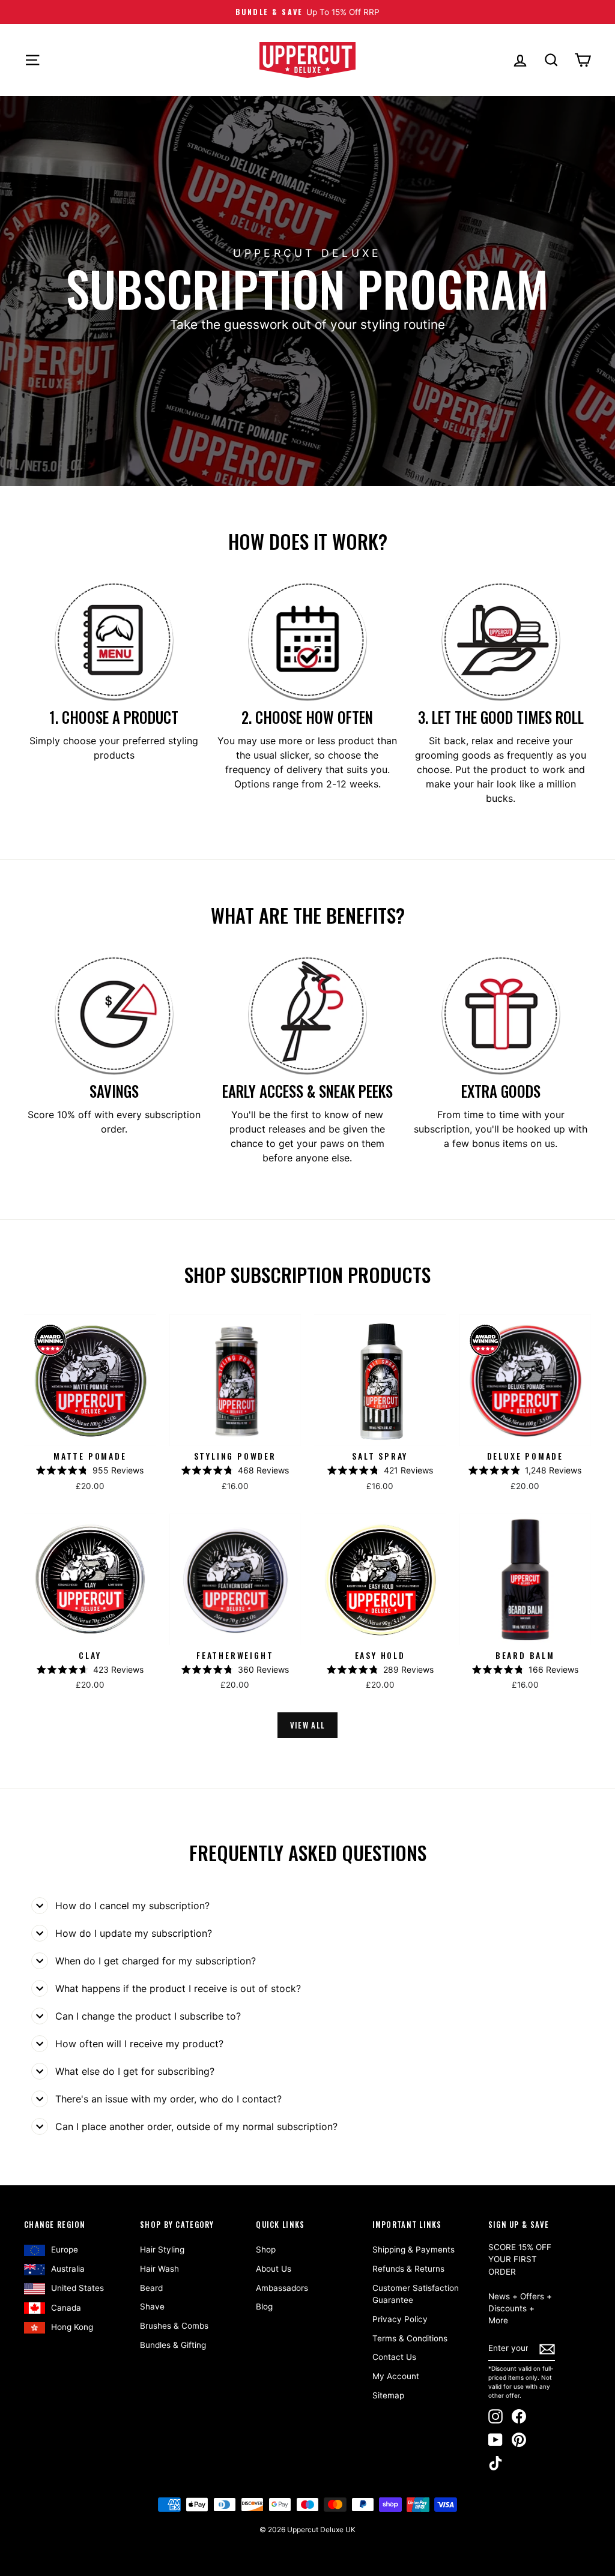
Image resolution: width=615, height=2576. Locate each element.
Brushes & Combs (174, 2326)
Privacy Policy (400, 2319)
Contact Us (394, 2357)
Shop (266, 2249)
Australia (68, 2269)
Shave (152, 2307)
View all (307, 1725)
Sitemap (388, 2395)
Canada (66, 2308)
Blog (264, 2307)
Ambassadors (282, 2288)
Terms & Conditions (410, 2338)
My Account (396, 2376)
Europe (65, 2249)
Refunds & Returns (408, 2269)
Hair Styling (162, 2249)
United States (77, 2288)
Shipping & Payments (414, 2249)
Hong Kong (72, 2327)
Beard (151, 2288)
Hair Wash (159, 2269)
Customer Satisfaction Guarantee (416, 2294)
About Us (274, 2269)
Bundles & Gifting (173, 2345)
